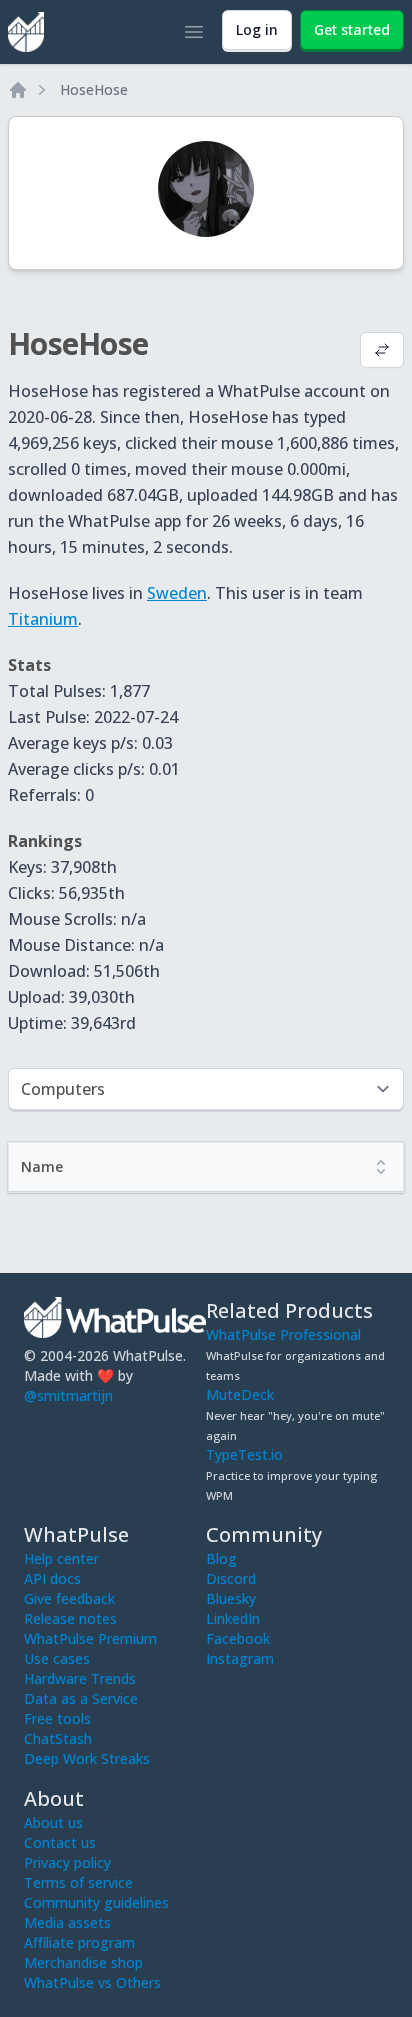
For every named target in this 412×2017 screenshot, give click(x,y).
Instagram (240, 1658)
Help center (61, 1558)
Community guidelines (96, 1902)
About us (53, 1822)
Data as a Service (81, 1698)
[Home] (18, 90)
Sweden (177, 593)
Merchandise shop (83, 1962)
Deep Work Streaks (87, 1758)
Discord (231, 1578)
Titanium (43, 619)
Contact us (60, 1842)
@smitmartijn (68, 1395)
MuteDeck (240, 1394)
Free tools (57, 1718)
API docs (52, 1578)
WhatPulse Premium (90, 1638)
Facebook (238, 1638)
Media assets (67, 1922)
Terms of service (78, 1882)
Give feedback (69, 1598)
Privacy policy (67, 1862)
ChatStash (58, 1738)
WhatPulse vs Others (92, 1982)
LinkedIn (233, 1618)
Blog (221, 1558)
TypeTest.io (244, 1454)
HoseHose (94, 89)
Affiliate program (79, 1942)
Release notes (70, 1618)
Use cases (57, 1658)
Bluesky (231, 1598)
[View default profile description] (382, 352)
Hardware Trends (80, 1678)
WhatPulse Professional (283, 1334)
